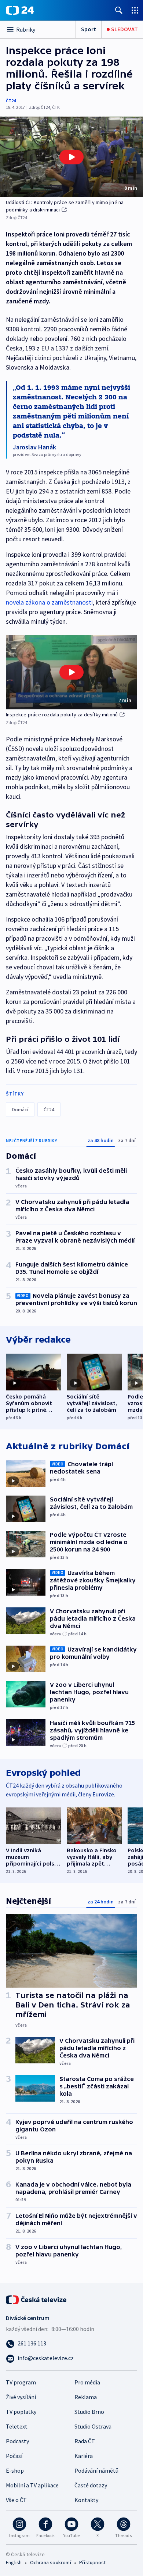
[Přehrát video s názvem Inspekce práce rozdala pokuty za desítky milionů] (71, 672)
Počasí (14, 2456)
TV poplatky (21, 2412)
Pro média (87, 2382)
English (14, 2562)
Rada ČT (85, 2441)
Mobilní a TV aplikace (32, 2485)
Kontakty (86, 2500)
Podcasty (17, 2441)
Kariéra (84, 2456)
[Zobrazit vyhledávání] (119, 10)
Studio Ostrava (93, 2426)
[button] (71, 157)
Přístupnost (92, 2562)
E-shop (15, 2470)
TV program (21, 2382)
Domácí (20, 1109)
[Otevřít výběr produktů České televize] (135, 10)
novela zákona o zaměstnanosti (49, 602)
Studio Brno (89, 2412)
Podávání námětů (96, 2470)
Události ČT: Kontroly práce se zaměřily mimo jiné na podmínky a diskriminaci (65, 206)
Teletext (17, 2426)
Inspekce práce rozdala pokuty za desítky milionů (62, 715)
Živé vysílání (21, 2397)
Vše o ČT (16, 2500)
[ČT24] (20, 10)
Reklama (86, 2397)
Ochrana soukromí (51, 2562)
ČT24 (11, 101)
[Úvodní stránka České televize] (37, 2299)
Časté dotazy (91, 2485)
